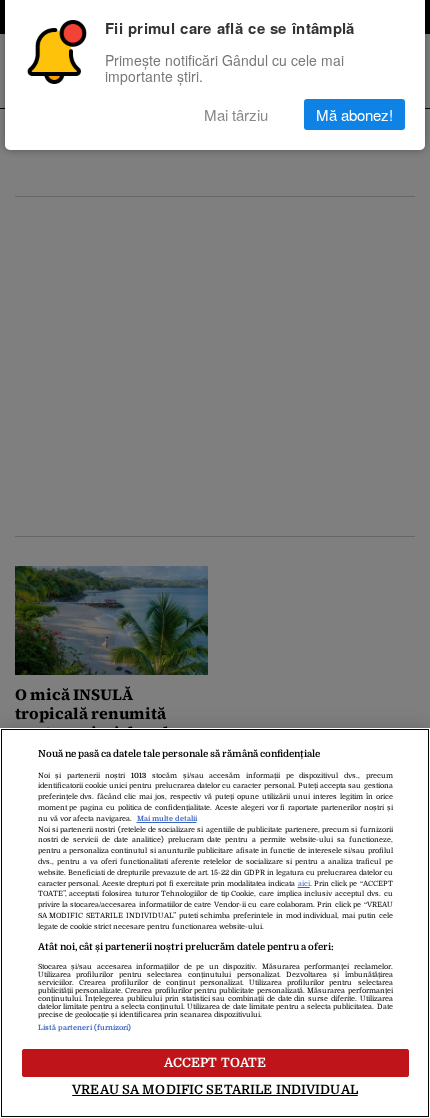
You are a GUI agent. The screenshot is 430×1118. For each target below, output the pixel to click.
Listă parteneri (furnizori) (85, 1028)
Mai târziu (236, 114)
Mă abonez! (354, 114)
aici (304, 884)
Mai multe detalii (167, 819)
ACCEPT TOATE (215, 1062)
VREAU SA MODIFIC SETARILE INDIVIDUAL (215, 1089)
